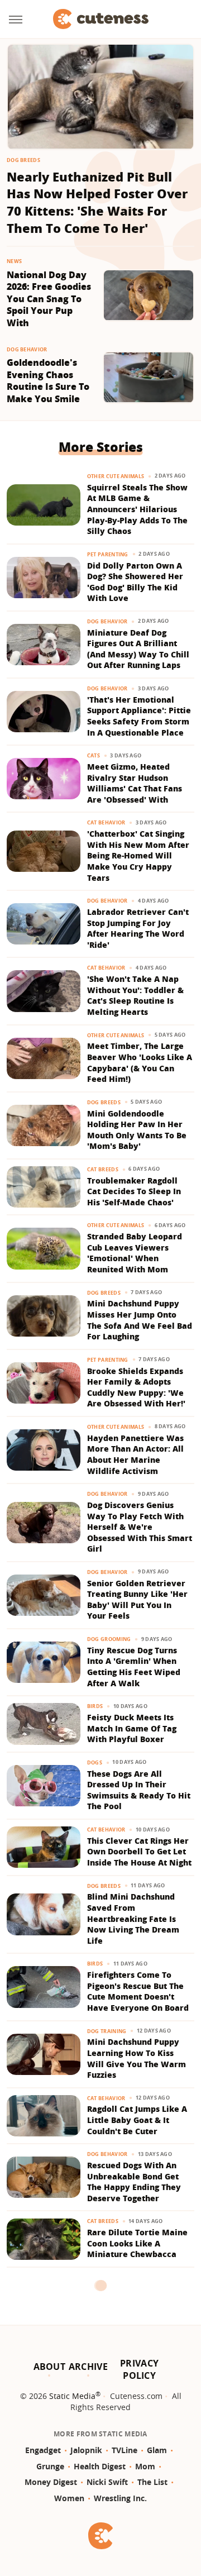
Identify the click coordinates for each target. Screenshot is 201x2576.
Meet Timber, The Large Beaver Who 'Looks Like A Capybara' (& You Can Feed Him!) (140, 1062)
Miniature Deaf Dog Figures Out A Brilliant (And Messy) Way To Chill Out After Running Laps (138, 649)
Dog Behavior (27, 349)
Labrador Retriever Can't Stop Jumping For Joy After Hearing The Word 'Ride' (138, 928)
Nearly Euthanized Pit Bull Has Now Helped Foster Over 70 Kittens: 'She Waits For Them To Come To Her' (97, 202)
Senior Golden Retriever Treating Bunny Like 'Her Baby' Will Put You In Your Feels (137, 1600)
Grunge (50, 2466)
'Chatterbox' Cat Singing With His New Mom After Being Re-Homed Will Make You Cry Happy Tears (138, 855)
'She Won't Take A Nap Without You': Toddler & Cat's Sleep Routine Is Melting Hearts (135, 995)
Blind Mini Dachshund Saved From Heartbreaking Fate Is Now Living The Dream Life (133, 1918)
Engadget (43, 2450)
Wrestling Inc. (120, 2498)
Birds (95, 1706)
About (50, 2367)
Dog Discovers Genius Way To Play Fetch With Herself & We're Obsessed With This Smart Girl (140, 1527)
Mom (145, 2466)
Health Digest (100, 2466)
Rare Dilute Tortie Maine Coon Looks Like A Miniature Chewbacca (137, 2243)
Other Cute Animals (116, 476)
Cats (94, 755)
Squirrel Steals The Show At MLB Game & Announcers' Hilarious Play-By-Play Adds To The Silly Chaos (137, 509)
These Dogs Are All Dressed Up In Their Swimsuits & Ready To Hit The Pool (139, 1790)
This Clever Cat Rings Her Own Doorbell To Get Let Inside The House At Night (139, 1852)
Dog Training (107, 2031)
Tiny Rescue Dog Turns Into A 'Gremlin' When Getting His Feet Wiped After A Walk (134, 1667)
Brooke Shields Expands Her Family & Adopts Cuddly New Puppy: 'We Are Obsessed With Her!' (136, 1387)
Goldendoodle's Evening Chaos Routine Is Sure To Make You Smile (48, 381)
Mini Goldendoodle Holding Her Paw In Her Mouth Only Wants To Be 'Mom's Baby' (137, 1130)
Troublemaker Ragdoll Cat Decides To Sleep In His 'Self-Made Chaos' (134, 1191)
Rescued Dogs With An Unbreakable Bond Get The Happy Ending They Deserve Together (134, 2182)
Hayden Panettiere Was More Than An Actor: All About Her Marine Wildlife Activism (135, 1454)
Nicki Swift (107, 2482)
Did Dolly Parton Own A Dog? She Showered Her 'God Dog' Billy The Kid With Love (135, 582)
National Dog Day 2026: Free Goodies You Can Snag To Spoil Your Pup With (49, 299)
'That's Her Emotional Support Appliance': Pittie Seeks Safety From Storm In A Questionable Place (139, 716)
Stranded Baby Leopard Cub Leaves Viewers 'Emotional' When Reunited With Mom (135, 1253)
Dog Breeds (23, 160)
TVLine (125, 2450)
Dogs (95, 1762)
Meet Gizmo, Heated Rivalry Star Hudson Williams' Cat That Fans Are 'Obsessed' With (135, 783)
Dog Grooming (109, 1639)
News (14, 261)
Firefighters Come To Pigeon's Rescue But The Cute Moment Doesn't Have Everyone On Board (138, 1991)
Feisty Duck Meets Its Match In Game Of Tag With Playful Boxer (132, 1728)
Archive (88, 2367)
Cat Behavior (106, 822)
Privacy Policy (139, 2369)
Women (69, 2498)
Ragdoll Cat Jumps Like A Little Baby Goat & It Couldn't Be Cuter (137, 2120)
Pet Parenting (108, 554)
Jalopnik (86, 2450)
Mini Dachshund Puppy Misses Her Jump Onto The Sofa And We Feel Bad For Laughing (140, 1320)
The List (152, 2482)
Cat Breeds (103, 1169)
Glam (157, 2450)
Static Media (72, 2396)
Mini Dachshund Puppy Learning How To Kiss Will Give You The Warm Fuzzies (137, 2058)
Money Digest (51, 2482)
